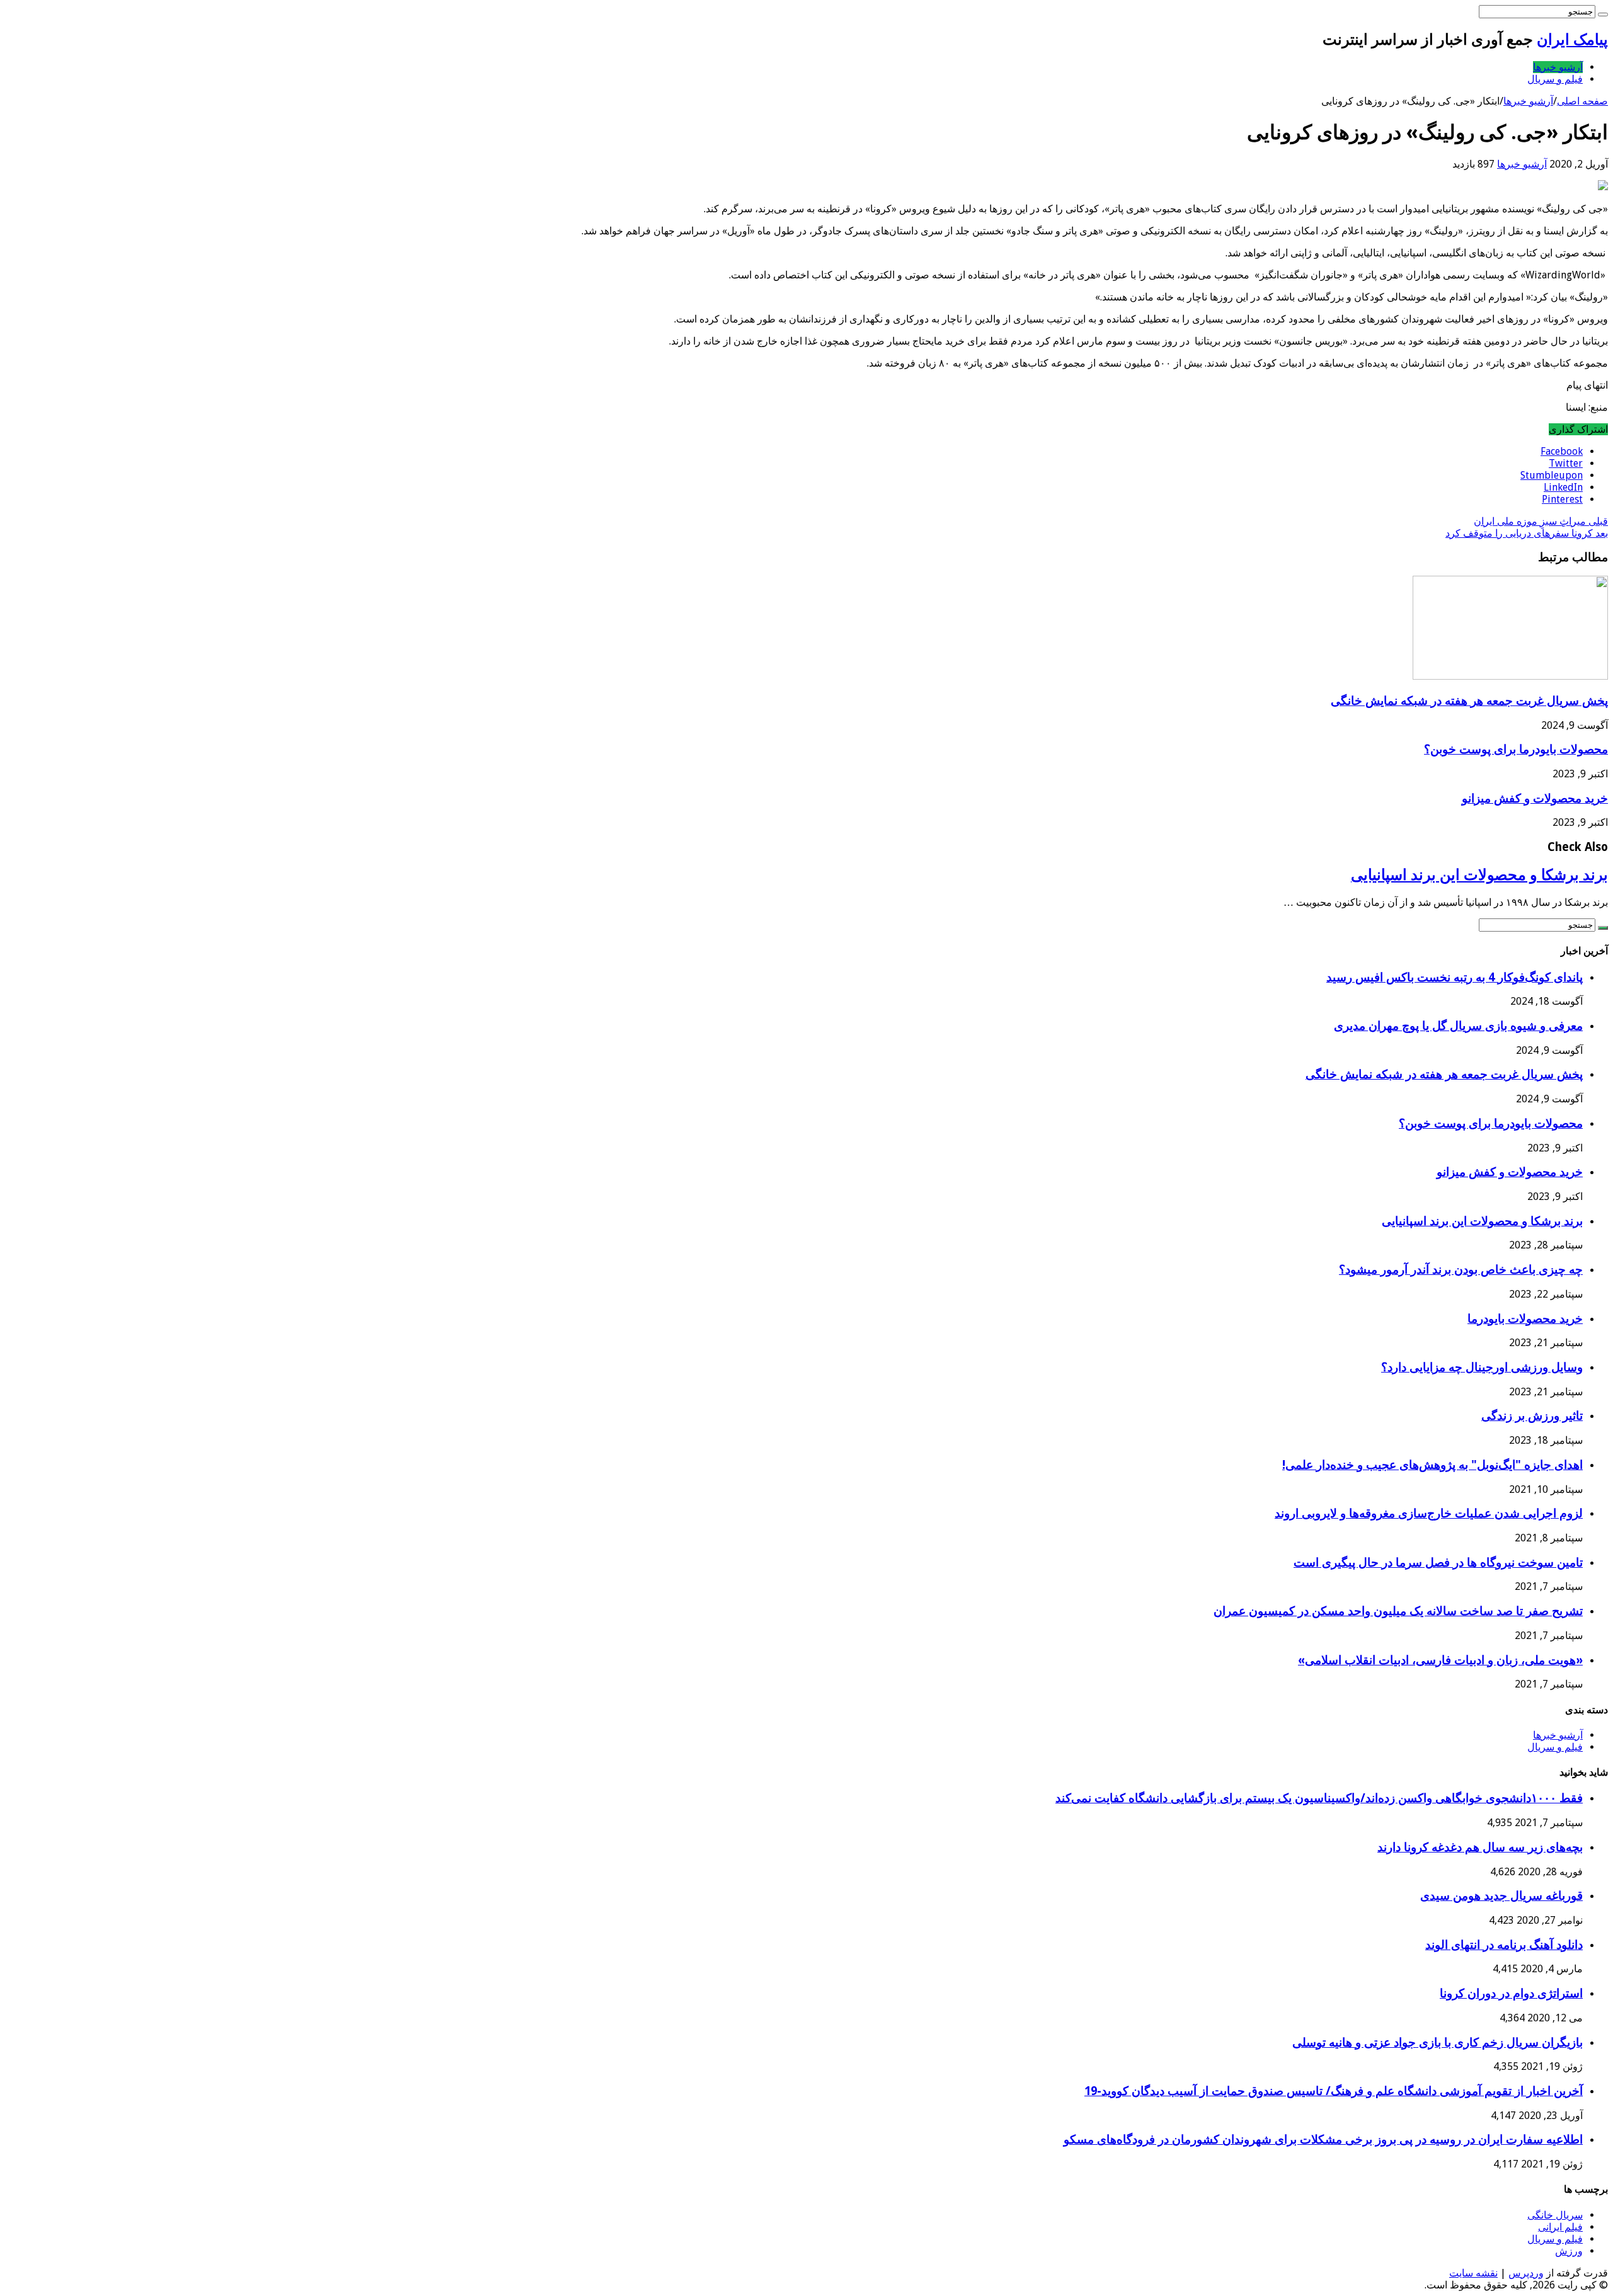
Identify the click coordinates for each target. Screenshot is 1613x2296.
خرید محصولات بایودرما (1525, 1319)
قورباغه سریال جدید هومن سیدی (1501, 1896)
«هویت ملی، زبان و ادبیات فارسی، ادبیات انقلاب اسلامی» (1440, 1660)
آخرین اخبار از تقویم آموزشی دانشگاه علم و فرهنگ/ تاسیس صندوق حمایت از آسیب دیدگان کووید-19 (1334, 2091)
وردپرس (1526, 2273)
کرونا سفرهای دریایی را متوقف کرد (1527, 533)
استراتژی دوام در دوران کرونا (1511, 1993)
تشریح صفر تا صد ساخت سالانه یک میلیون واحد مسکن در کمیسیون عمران (1398, 1611)
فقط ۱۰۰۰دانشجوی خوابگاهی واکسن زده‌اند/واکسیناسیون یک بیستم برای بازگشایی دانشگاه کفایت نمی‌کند (1319, 1798)
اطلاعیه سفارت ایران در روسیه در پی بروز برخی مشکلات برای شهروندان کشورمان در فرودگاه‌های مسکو (1323, 2139)
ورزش (1569, 2251)
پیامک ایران (1572, 40)
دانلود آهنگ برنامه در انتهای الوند (1504, 1945)
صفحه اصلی (1582, 101)
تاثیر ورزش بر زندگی (1532, 1416)
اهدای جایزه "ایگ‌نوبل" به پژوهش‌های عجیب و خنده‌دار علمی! (1432, 1465)
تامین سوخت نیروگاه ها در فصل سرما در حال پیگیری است (1438, 1562)
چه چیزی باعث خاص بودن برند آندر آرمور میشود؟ (1461, 1270)
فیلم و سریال (1555, 79)
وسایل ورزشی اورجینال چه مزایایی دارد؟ (1482, 1367)
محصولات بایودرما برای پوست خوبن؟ (1516, 749)
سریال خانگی (1555, 2215)
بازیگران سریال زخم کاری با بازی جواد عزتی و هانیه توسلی (1438, 2042)
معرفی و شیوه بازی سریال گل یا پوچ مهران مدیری (1458, 1026)
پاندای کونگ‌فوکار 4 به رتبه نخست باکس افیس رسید (1455, 977)
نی (1543, 2227)
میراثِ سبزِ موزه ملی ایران (1541, 521)
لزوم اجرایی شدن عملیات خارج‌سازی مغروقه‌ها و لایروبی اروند (1429, 1513)
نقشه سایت (1473, 2273)
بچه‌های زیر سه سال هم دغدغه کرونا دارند (1480, 1847)
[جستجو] (1603, 14)
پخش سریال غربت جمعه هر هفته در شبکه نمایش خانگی (1469, 701)
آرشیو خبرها (1558, 67)
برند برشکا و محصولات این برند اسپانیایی (1479, 875)
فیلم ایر (1567, 2227)
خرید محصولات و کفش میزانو (1535, 798)
